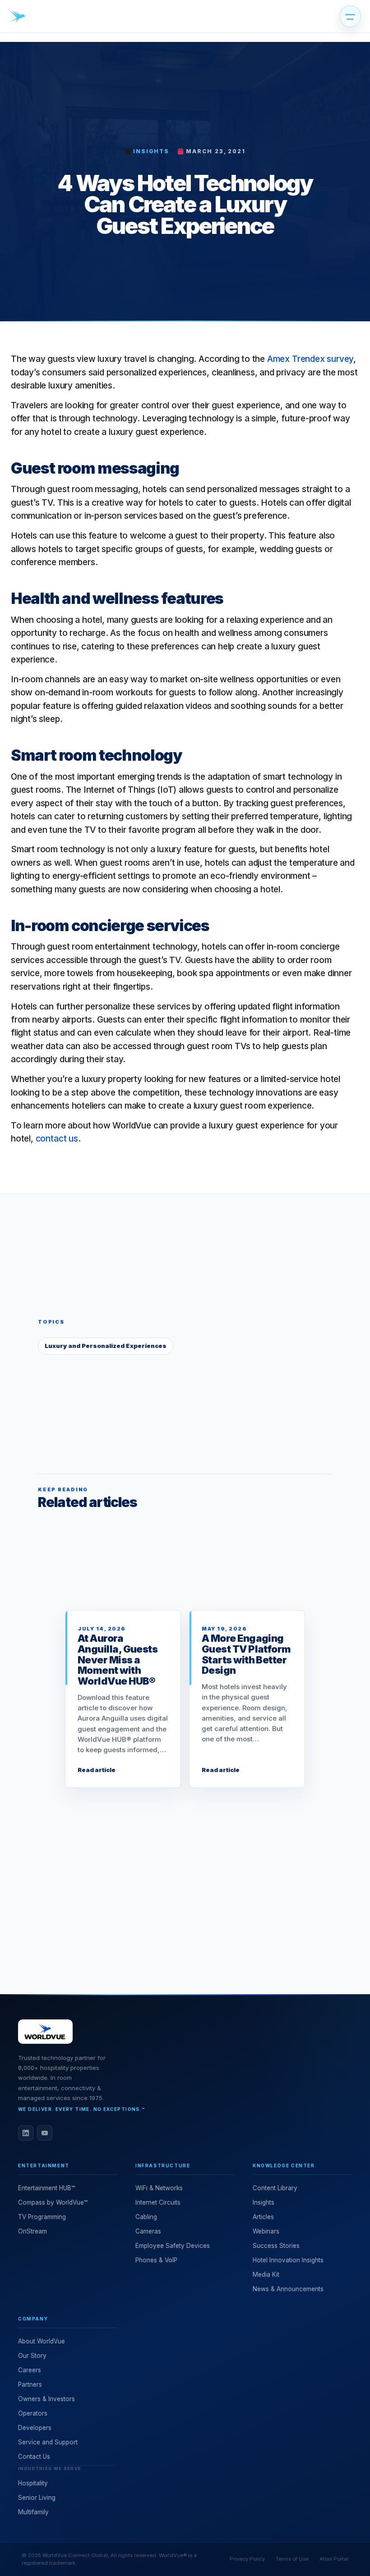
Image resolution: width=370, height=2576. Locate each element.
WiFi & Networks (159, 2188)
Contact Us (34, 2457)
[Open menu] (350, 16)
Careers (30, 2370)
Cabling (146, 2217)
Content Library (275, 2188)
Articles (263, 2217)
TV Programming (42, 2217)
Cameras (148, 2231)
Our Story (32, 2356)
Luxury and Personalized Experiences (106, 1346)
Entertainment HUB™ (46, 2188)
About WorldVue (42, 2341)
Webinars (266, 2231)
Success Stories (276, 2246)
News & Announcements (288, 2289)
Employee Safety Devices (173, 2246)
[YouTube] (45, 2133)
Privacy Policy (247, 2559)
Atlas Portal (334, 2559)
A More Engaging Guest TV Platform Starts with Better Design (246, 1654)
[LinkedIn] (26, 2133)
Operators (33, 2413)
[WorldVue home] (17, 16)
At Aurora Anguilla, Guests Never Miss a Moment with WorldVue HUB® (118, 1660)
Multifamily (33, 2512)
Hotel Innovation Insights (288, 2260)
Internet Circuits (158, 2202)
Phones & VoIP (156, 2260)
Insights (151, 151)
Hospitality (33, 2483)
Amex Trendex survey (310, 359)
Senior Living (37, 2498)
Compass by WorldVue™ (53, 2202)
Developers (35, 2428)
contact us (57, 1139)
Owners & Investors (46, 2399)
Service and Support (48, 2442)
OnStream (32, 2231)
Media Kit (266, 2275)
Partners (30, 2384)
